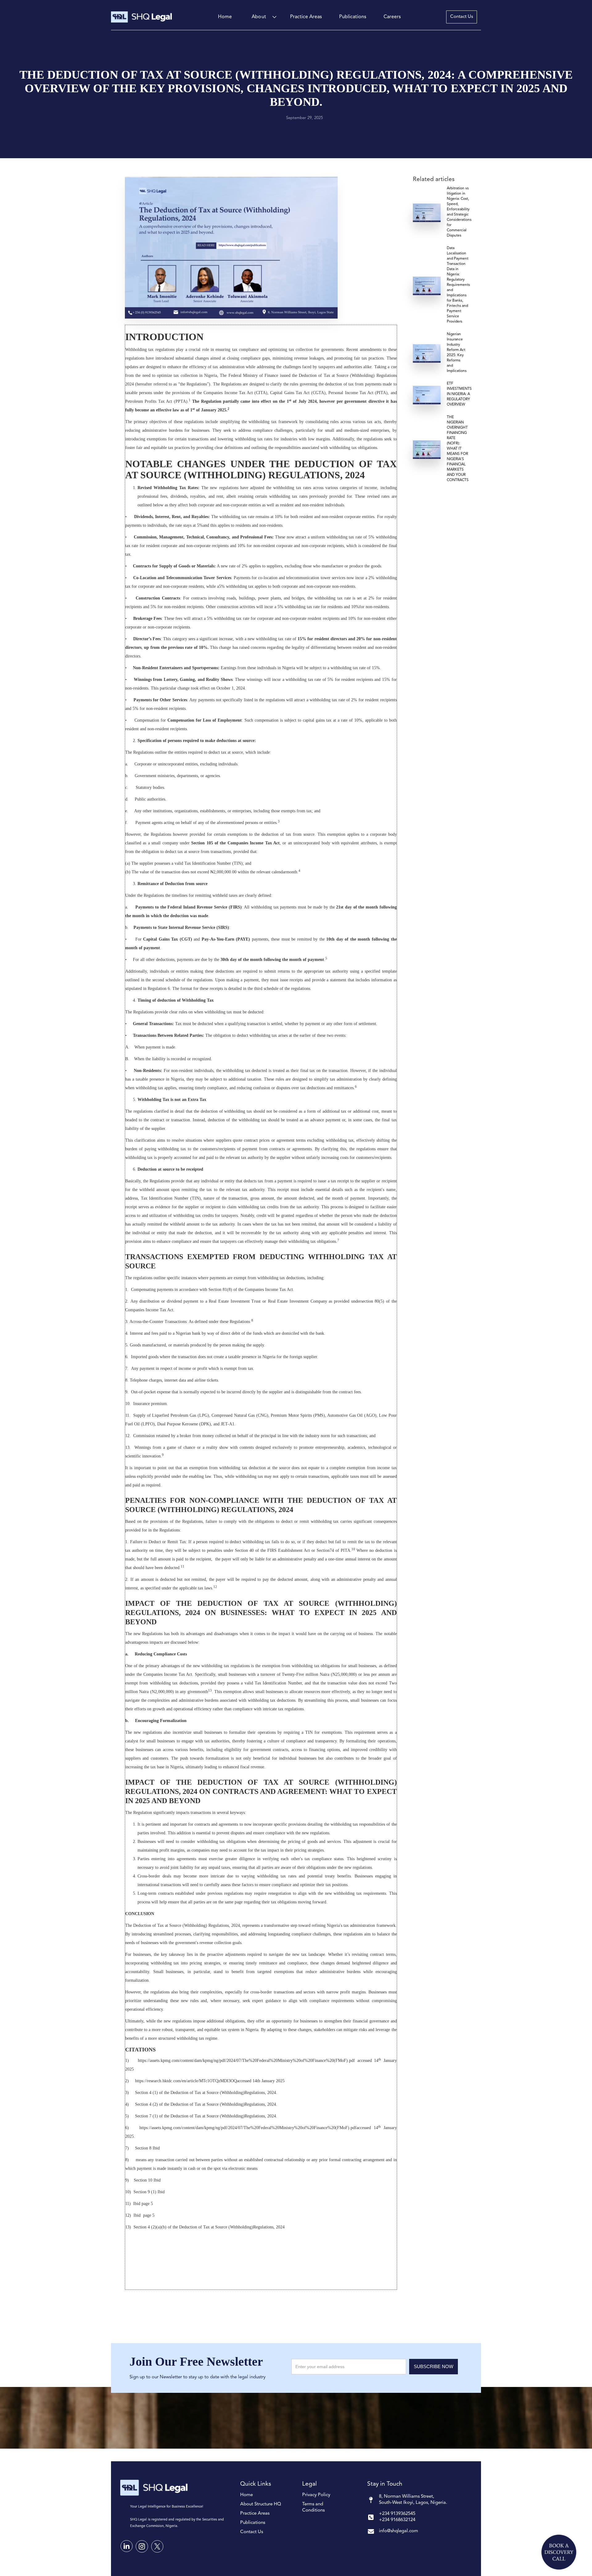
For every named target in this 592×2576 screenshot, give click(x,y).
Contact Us (462, 17)
